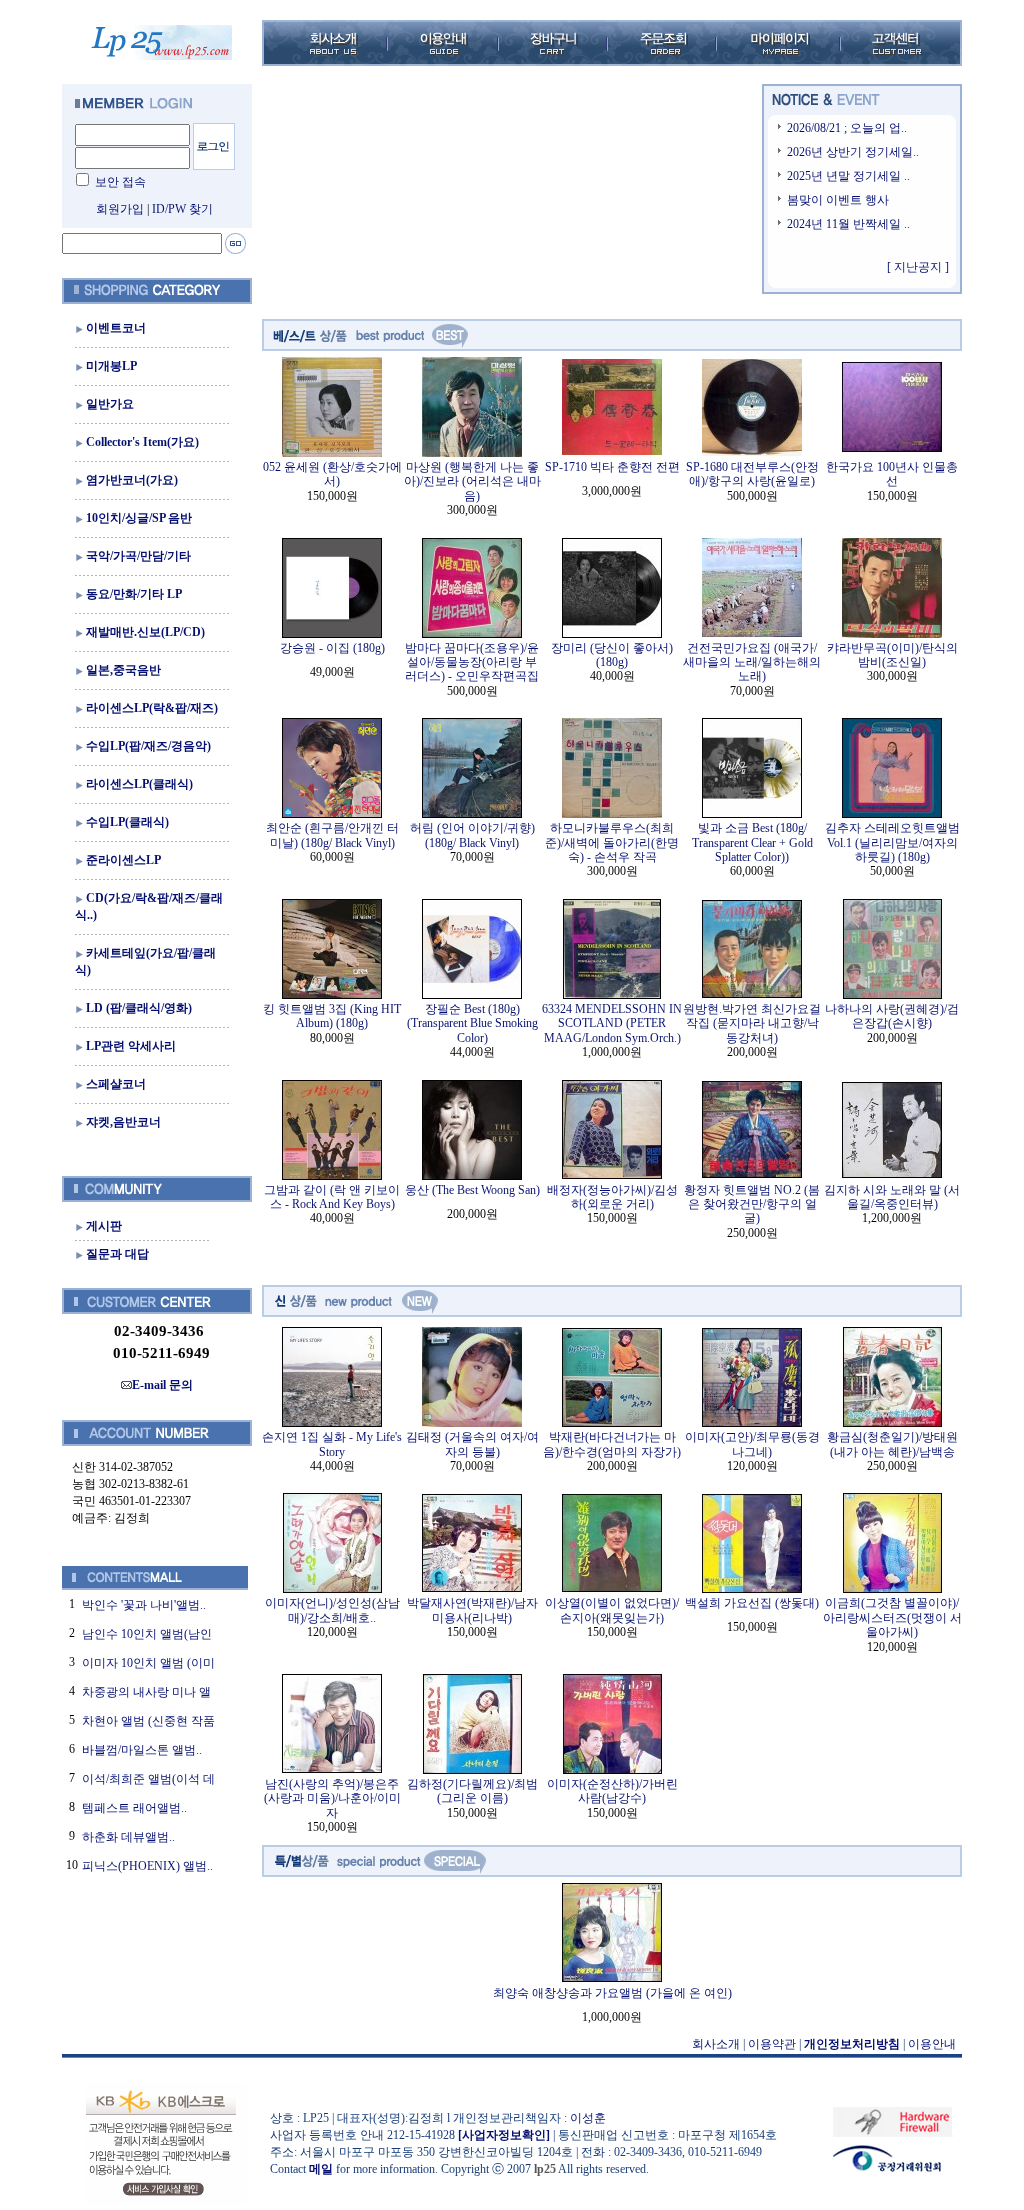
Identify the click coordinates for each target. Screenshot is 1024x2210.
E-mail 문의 (162, 1385)
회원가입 (120, 209)
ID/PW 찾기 (182, 209)
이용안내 (932, 2044)
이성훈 (588, 2118)
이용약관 (772, 2044)
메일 (321, 2169)
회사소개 (716, 2044)
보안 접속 (120, 182)
